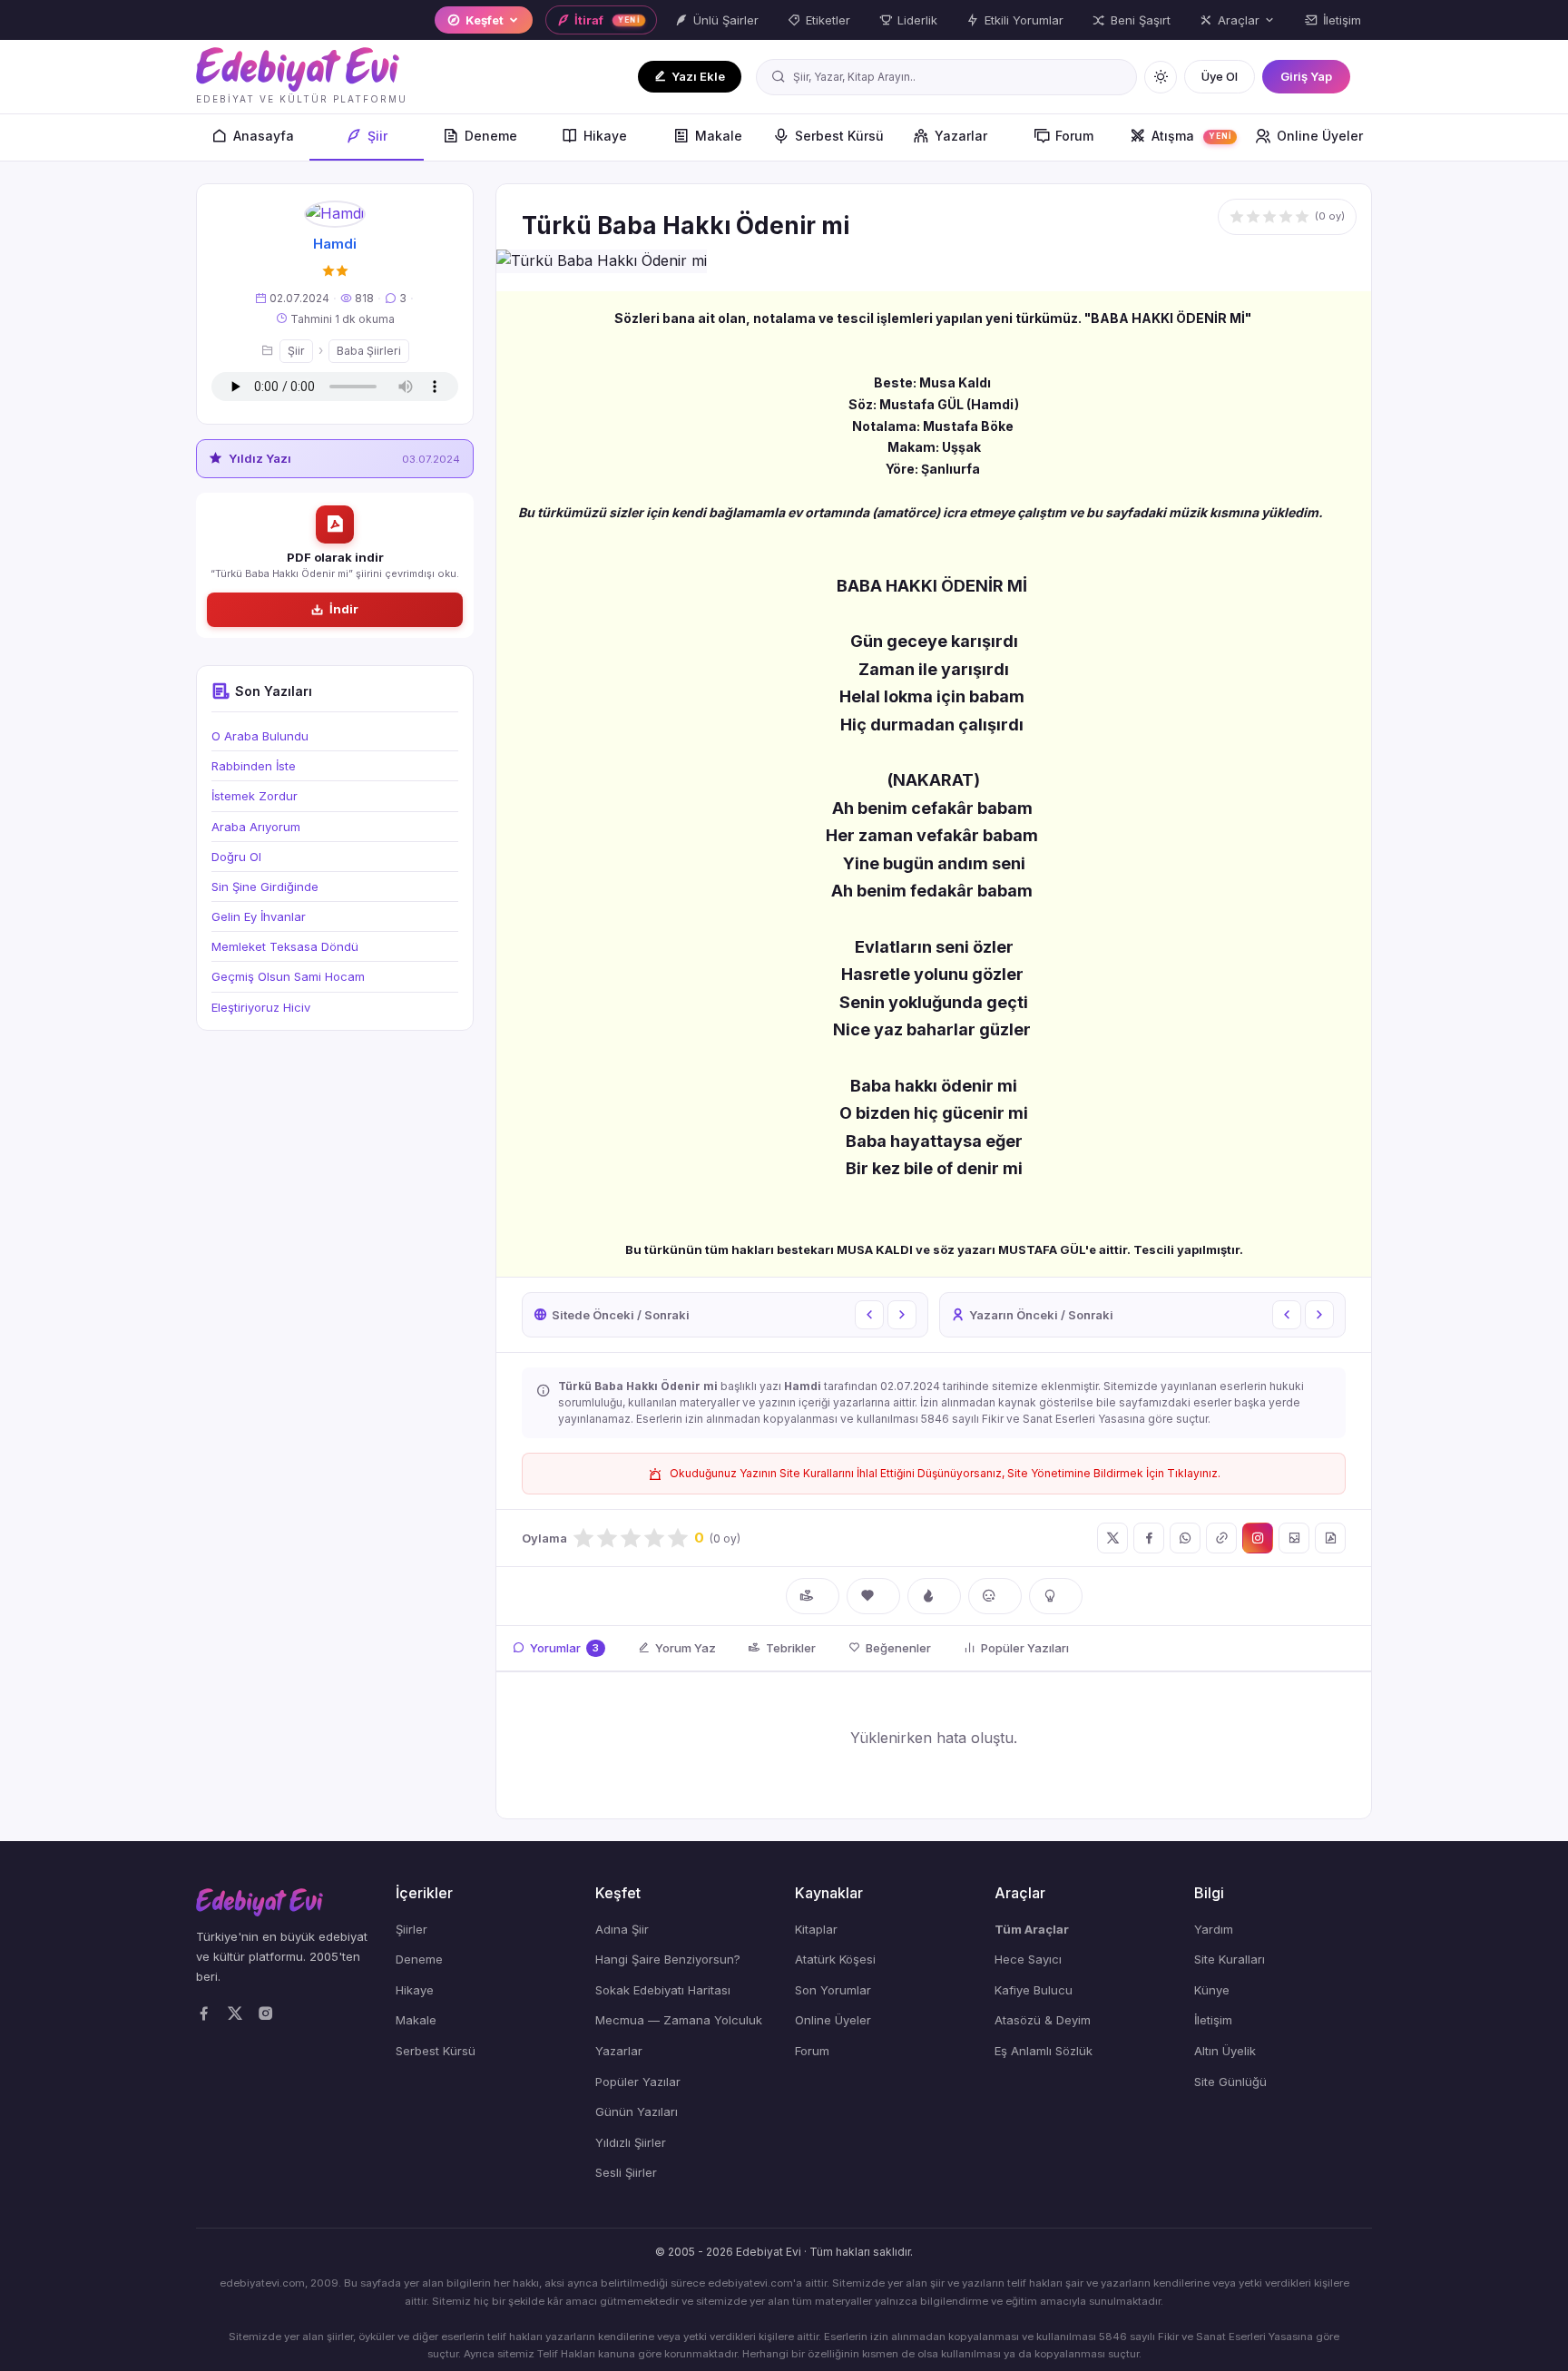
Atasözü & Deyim (1043, 2020)
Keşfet (485, 20)
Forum (1074, 136)
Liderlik (917, 20)
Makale (719, 136)
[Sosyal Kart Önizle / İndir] (1294, 1538)
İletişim (1342, 20)
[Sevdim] (873, 1596)
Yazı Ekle (698, 76)
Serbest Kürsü (839, 136)
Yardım (1214, 1929)
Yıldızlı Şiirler (631, 2142)
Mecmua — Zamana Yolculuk (679, 2020)
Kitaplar (816, 1929)
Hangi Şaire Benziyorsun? (668, 1959)
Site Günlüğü (1230, 2082)
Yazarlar (961, 136)
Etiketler (828, 20)
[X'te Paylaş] (1112, 1538)
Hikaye (605, 136)
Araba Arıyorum (256, 827)
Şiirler (412, 1929)
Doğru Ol (236, 857)
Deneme (491, 136)
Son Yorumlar (833, 1990)
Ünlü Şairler (726, 20)
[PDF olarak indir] (1330, 1538)
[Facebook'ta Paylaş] (1149, 1538)
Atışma (1192, 136)
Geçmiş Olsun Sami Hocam (288, 976)
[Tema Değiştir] (1161, 77)
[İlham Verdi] (1056, 1596)
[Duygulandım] (995, 1596)
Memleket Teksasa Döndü (285, 946)
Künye (1212, 1990)
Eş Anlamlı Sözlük (1044, 2051)
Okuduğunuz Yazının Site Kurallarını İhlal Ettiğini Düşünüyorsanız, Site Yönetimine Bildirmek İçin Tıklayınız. (945, 1473)
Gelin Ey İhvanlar (259, 916)
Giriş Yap (1306, 76)
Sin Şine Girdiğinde (265, 887)
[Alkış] (813, 1596)
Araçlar (1239, 20)
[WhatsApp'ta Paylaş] (1185, 1538)
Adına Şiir (622, 1929)
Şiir (377, 136)
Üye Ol (1220, 76)
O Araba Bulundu (260, 736)
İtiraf (608, 20)
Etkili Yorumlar (1024, 20)
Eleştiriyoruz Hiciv (261, 1007)
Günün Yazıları (637, 2111)
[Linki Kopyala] (1221, 1538)
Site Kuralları (1230, 1959)
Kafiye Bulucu (1034, 1990)
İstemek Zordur (255, 796)
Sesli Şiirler (626, 2172)
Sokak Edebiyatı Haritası (663, 1990)
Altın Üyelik (1225, 2051)
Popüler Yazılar (638, 2082)
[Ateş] (934, 1596)
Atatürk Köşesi (835, 1959)
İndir (344, 609)
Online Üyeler (1320, 136)
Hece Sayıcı (1028, 1959)
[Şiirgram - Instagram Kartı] (1258, 1538)
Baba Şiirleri (369, 351)
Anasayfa (264, 136)
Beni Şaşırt (1141, 20)
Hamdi (335, 244)
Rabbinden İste (254, 766)
